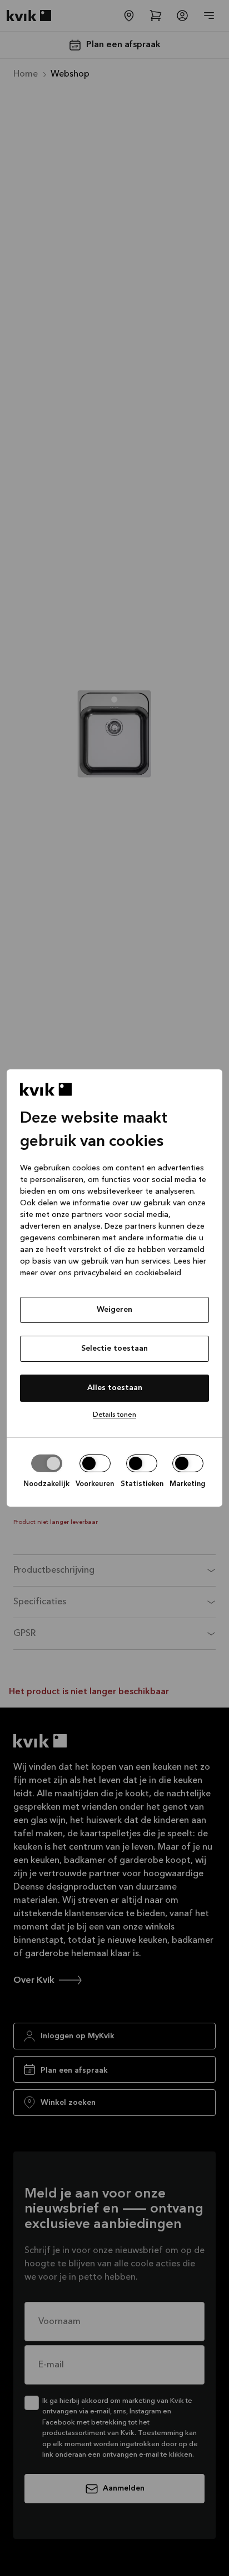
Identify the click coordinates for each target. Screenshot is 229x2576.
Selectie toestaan (114, 1348)
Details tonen (114, 1415)
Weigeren (114, 1310)
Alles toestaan (115, 1388)
